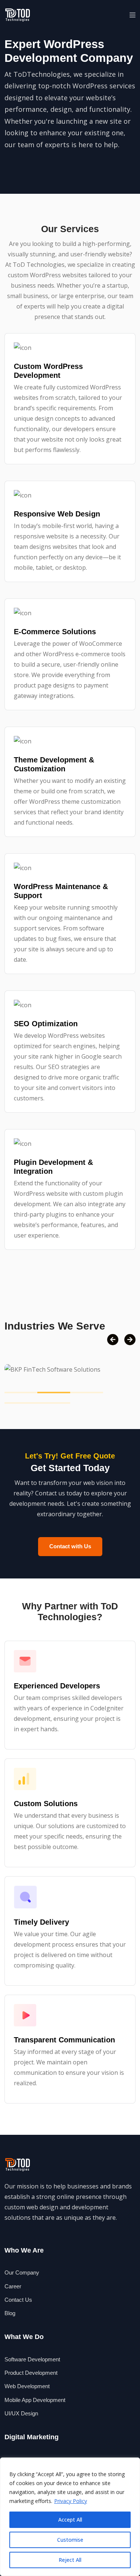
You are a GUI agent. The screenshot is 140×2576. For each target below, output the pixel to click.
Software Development (32, 2359)
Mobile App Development (35, 2400)
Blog (10, 2313)
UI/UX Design (21, 2413)
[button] (133, 15)
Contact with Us (70, 1546)
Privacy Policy (71, 2501)
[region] (70, 2517)
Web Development (27, 2386)
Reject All (70, 2560)
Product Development (31, 2373)
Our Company (22, 2272)
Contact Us (18, 2300)
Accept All (70, 2520)
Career (13, 2286)
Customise (70, 2540)
